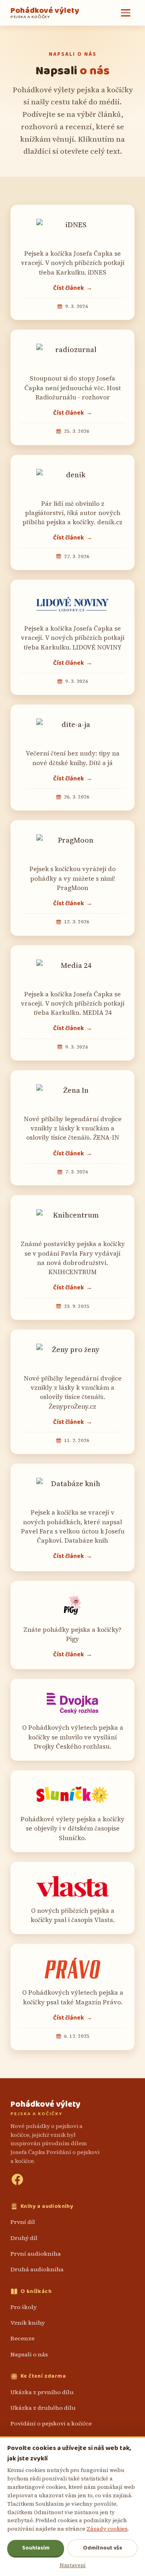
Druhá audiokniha (37, 2269)
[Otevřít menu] (126, 13)
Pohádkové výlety (45, 13)
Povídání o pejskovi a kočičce (51, 2423)
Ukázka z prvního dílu (42, 2392)
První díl (23, 2222)
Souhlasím (36, 2548)
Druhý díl (24, 2238)
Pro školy (24, 2307)
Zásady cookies (107, 2529)
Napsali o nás (29, 2354)
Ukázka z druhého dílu (43, 2408)
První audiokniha (36, 2254)
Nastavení (73, 2565)
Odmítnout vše (103, 2548)
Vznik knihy (28, 2323)
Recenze (23, 2338)
